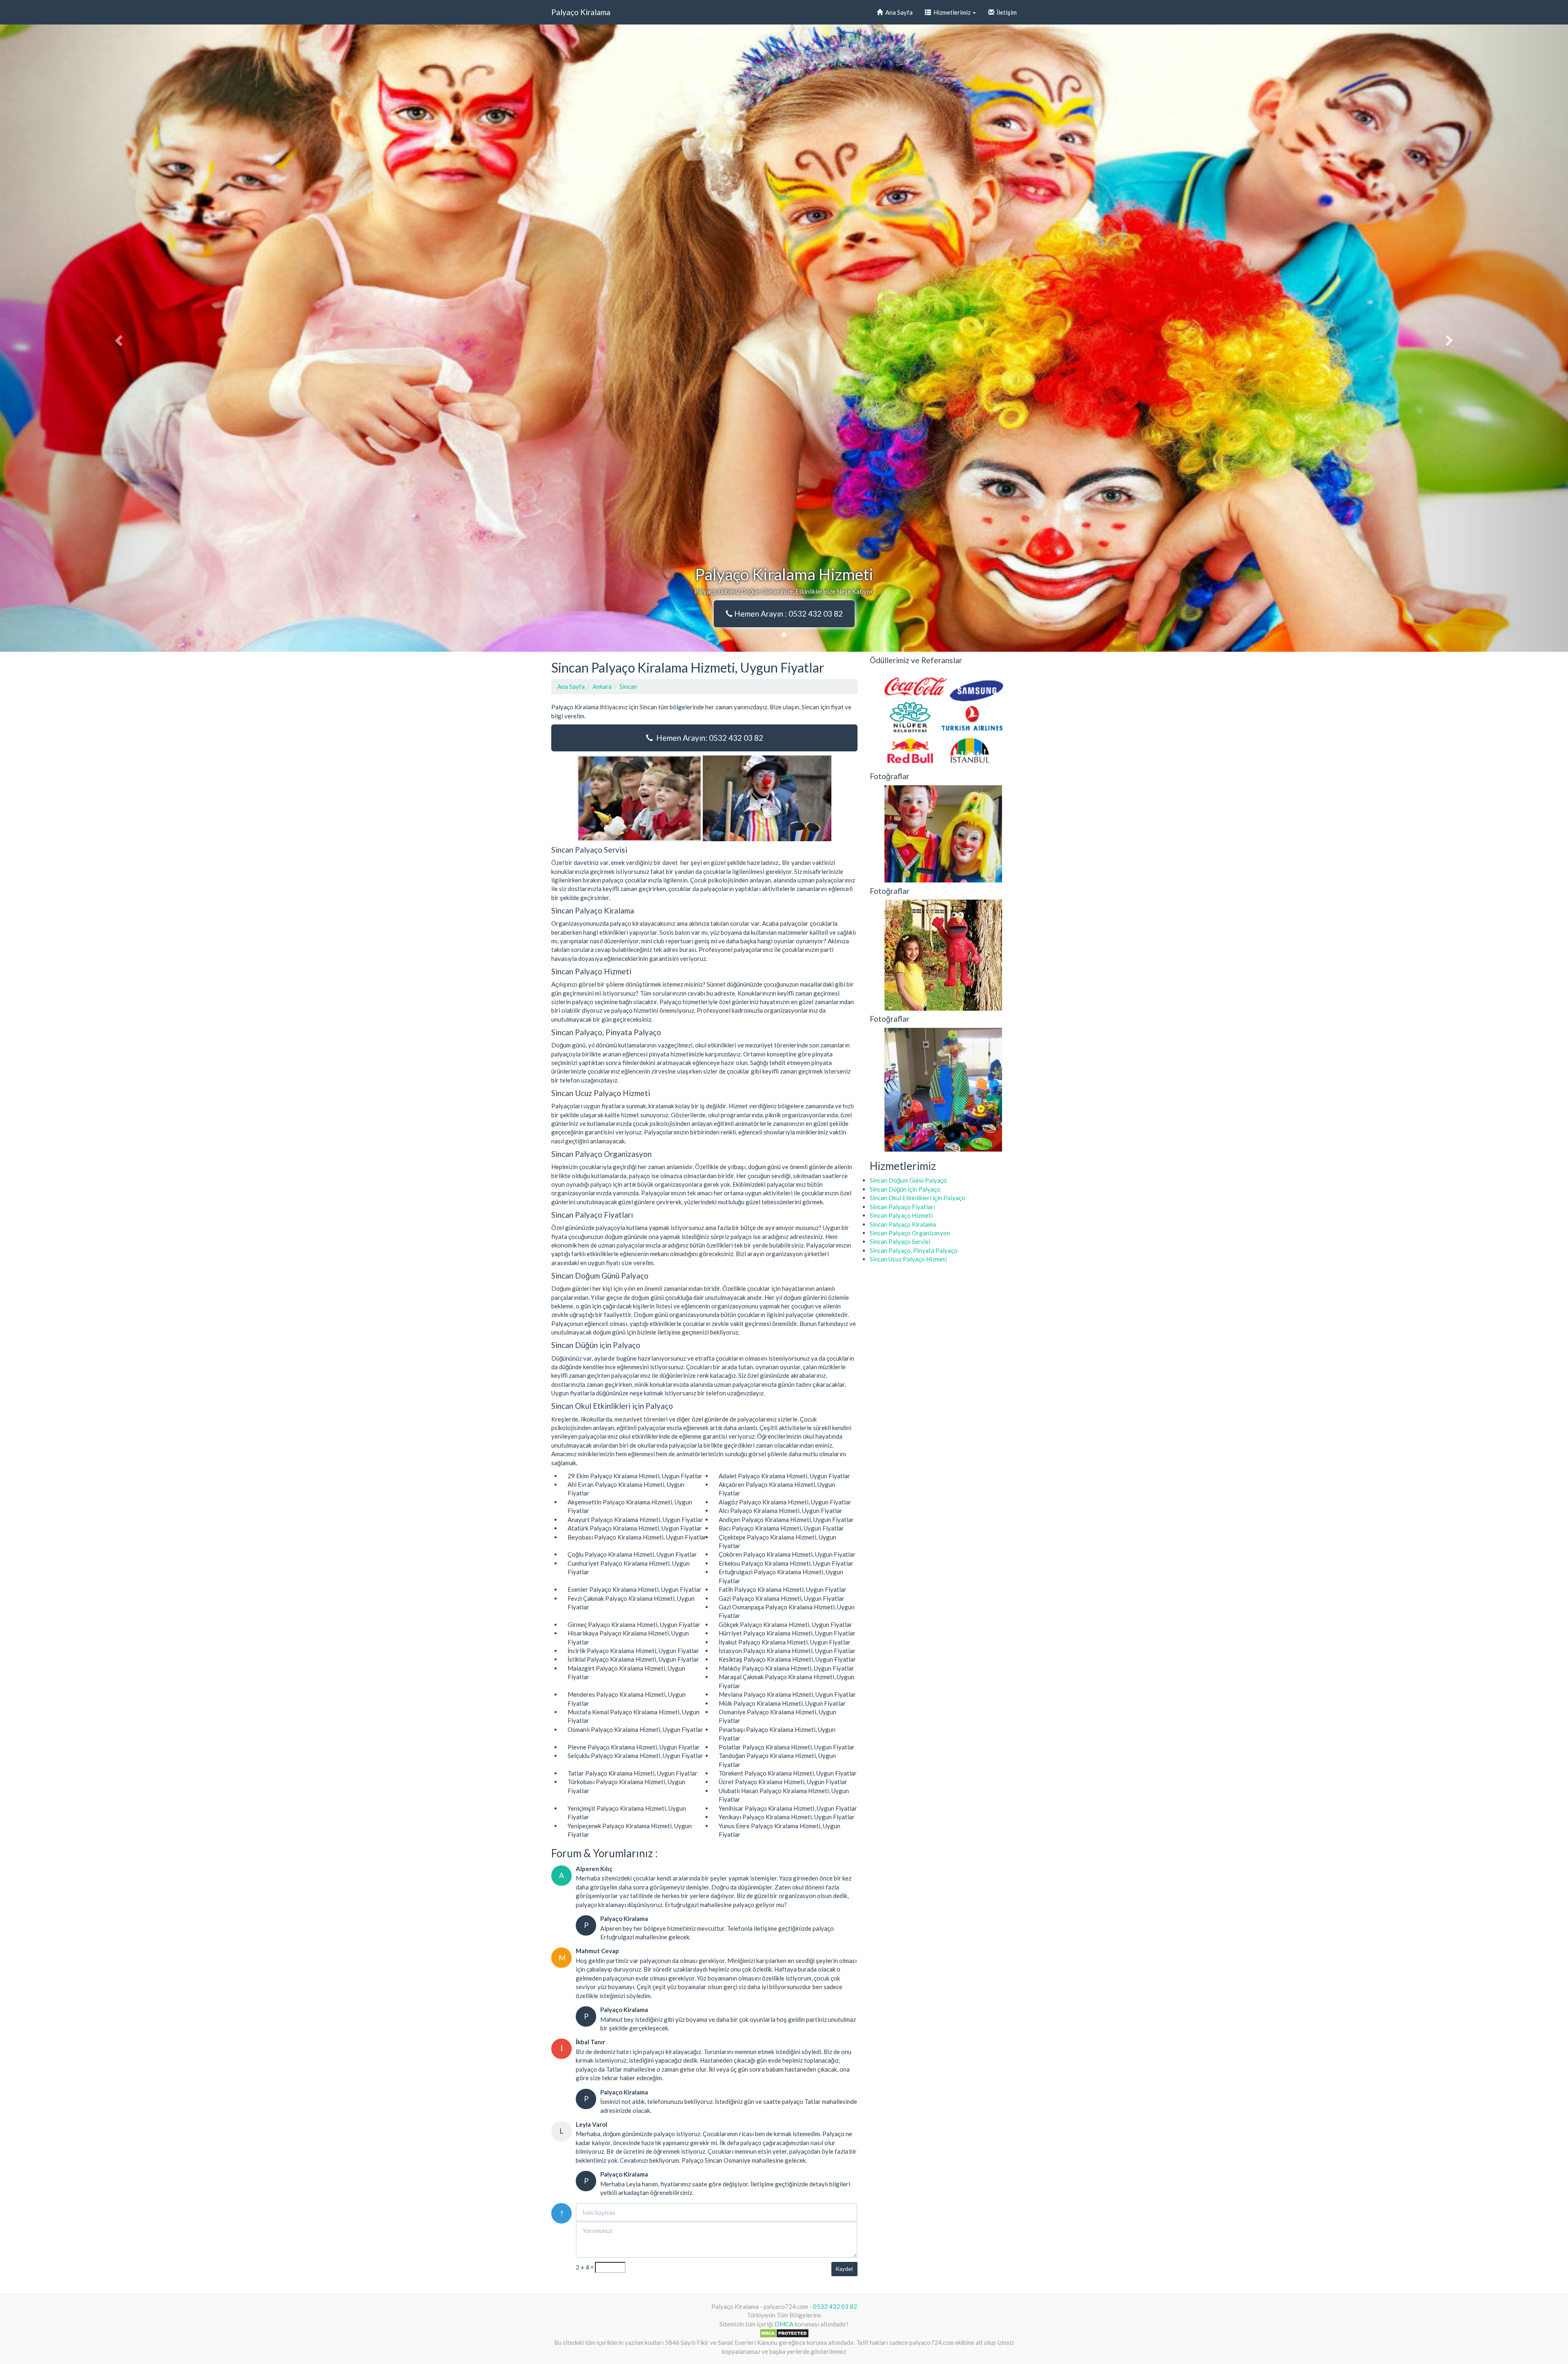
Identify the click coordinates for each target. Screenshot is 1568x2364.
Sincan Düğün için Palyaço (905, 1189)
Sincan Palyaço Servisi (900, 1241)
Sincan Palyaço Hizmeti (901, 1215)
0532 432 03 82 (835, 2306)
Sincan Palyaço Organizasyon (910, 1233)
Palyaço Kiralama (581, 12)
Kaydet (844, 2269)
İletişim (1006, 12)
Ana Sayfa (898, 12)
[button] (118, 338)
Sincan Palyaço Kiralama (903, 1224)
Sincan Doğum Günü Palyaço (908, 1180)
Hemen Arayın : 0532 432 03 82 (788, 614)
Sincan (628, 686)
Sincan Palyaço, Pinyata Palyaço (914, 1250)
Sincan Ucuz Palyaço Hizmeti (908, 1259)
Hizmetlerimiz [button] (951, 12)
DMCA (784, 2324)
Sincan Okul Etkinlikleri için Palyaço (918, 1198)
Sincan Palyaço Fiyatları (902, 1207)
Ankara (602, 686)
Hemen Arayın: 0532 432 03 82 (708, 738)
